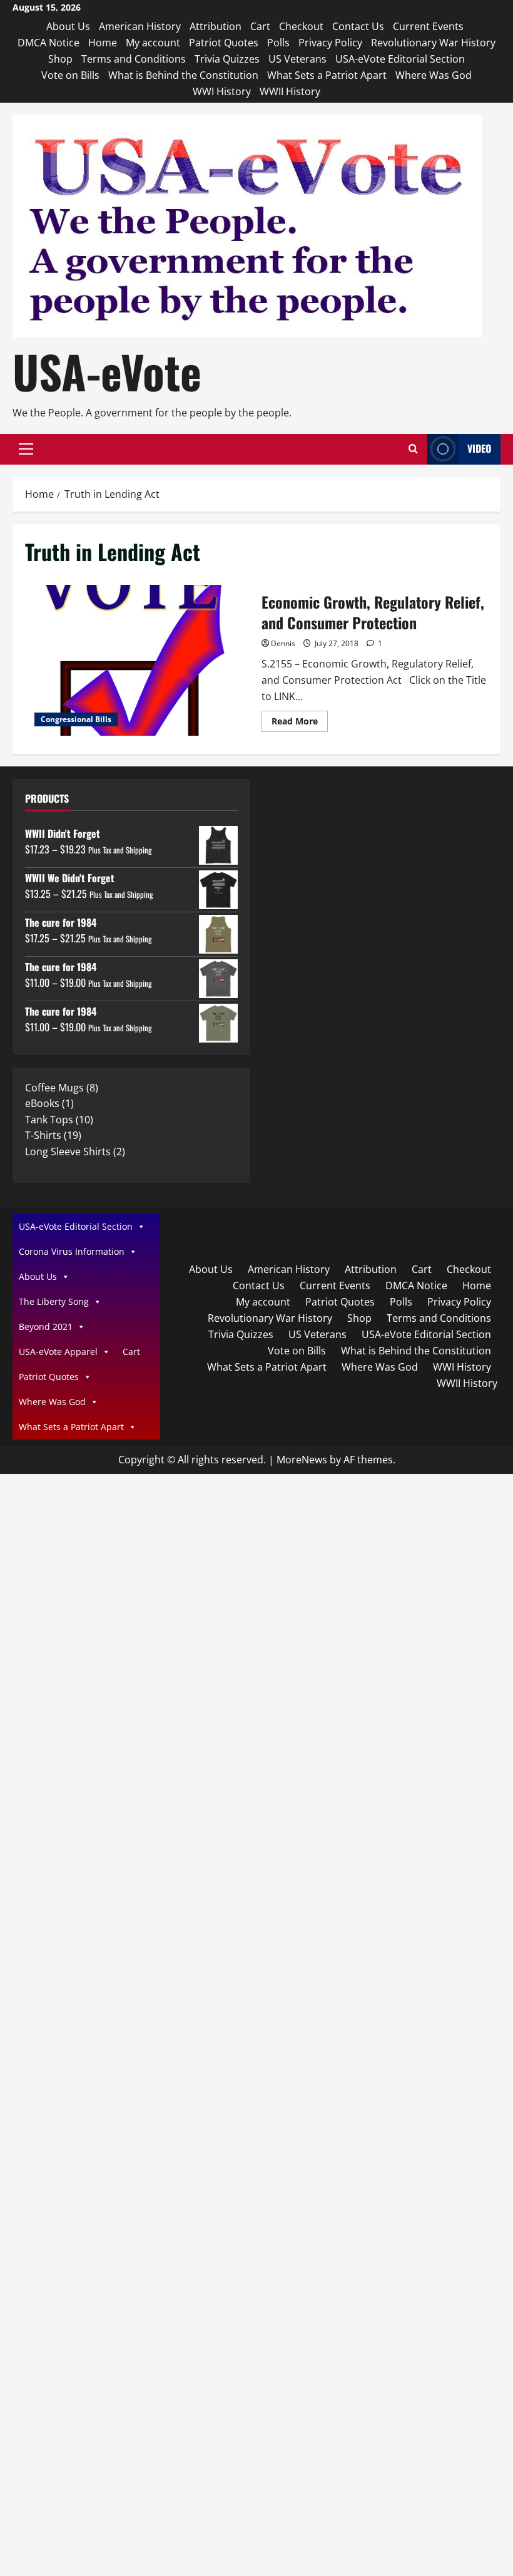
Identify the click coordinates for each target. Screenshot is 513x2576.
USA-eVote (107, 371)
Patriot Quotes (224, 43)
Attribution (216, 26)
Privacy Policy (330, 43)
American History (140, 26)
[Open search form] (413, 449)
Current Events (428, 26)
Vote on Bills (70, 75)
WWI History (222, 91)
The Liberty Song (54, 1301)
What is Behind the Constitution (183, 75)
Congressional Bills (76, 719)
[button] (26, 449)
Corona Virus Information (72, 1251)
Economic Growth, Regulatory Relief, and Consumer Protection (139, 661)
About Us (68, 26)
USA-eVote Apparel (58, 1352)
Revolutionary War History (433, 43)
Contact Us (358, 26)
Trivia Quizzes (227, 59)
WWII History (290, 91)
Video (479, 448)
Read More (300, 723)
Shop (60, 59)
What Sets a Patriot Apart (327, 75)
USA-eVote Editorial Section (400, 59)
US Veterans (297, 59)
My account (153, 43)
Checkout (301, 26)
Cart (260, 26)
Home (103, 43)
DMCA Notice (48, 43)
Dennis (283, 643)
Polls (278, 43)
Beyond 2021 (46, 1327)
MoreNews (302, 1460)
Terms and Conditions (134, 59)
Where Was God (434, 75)
